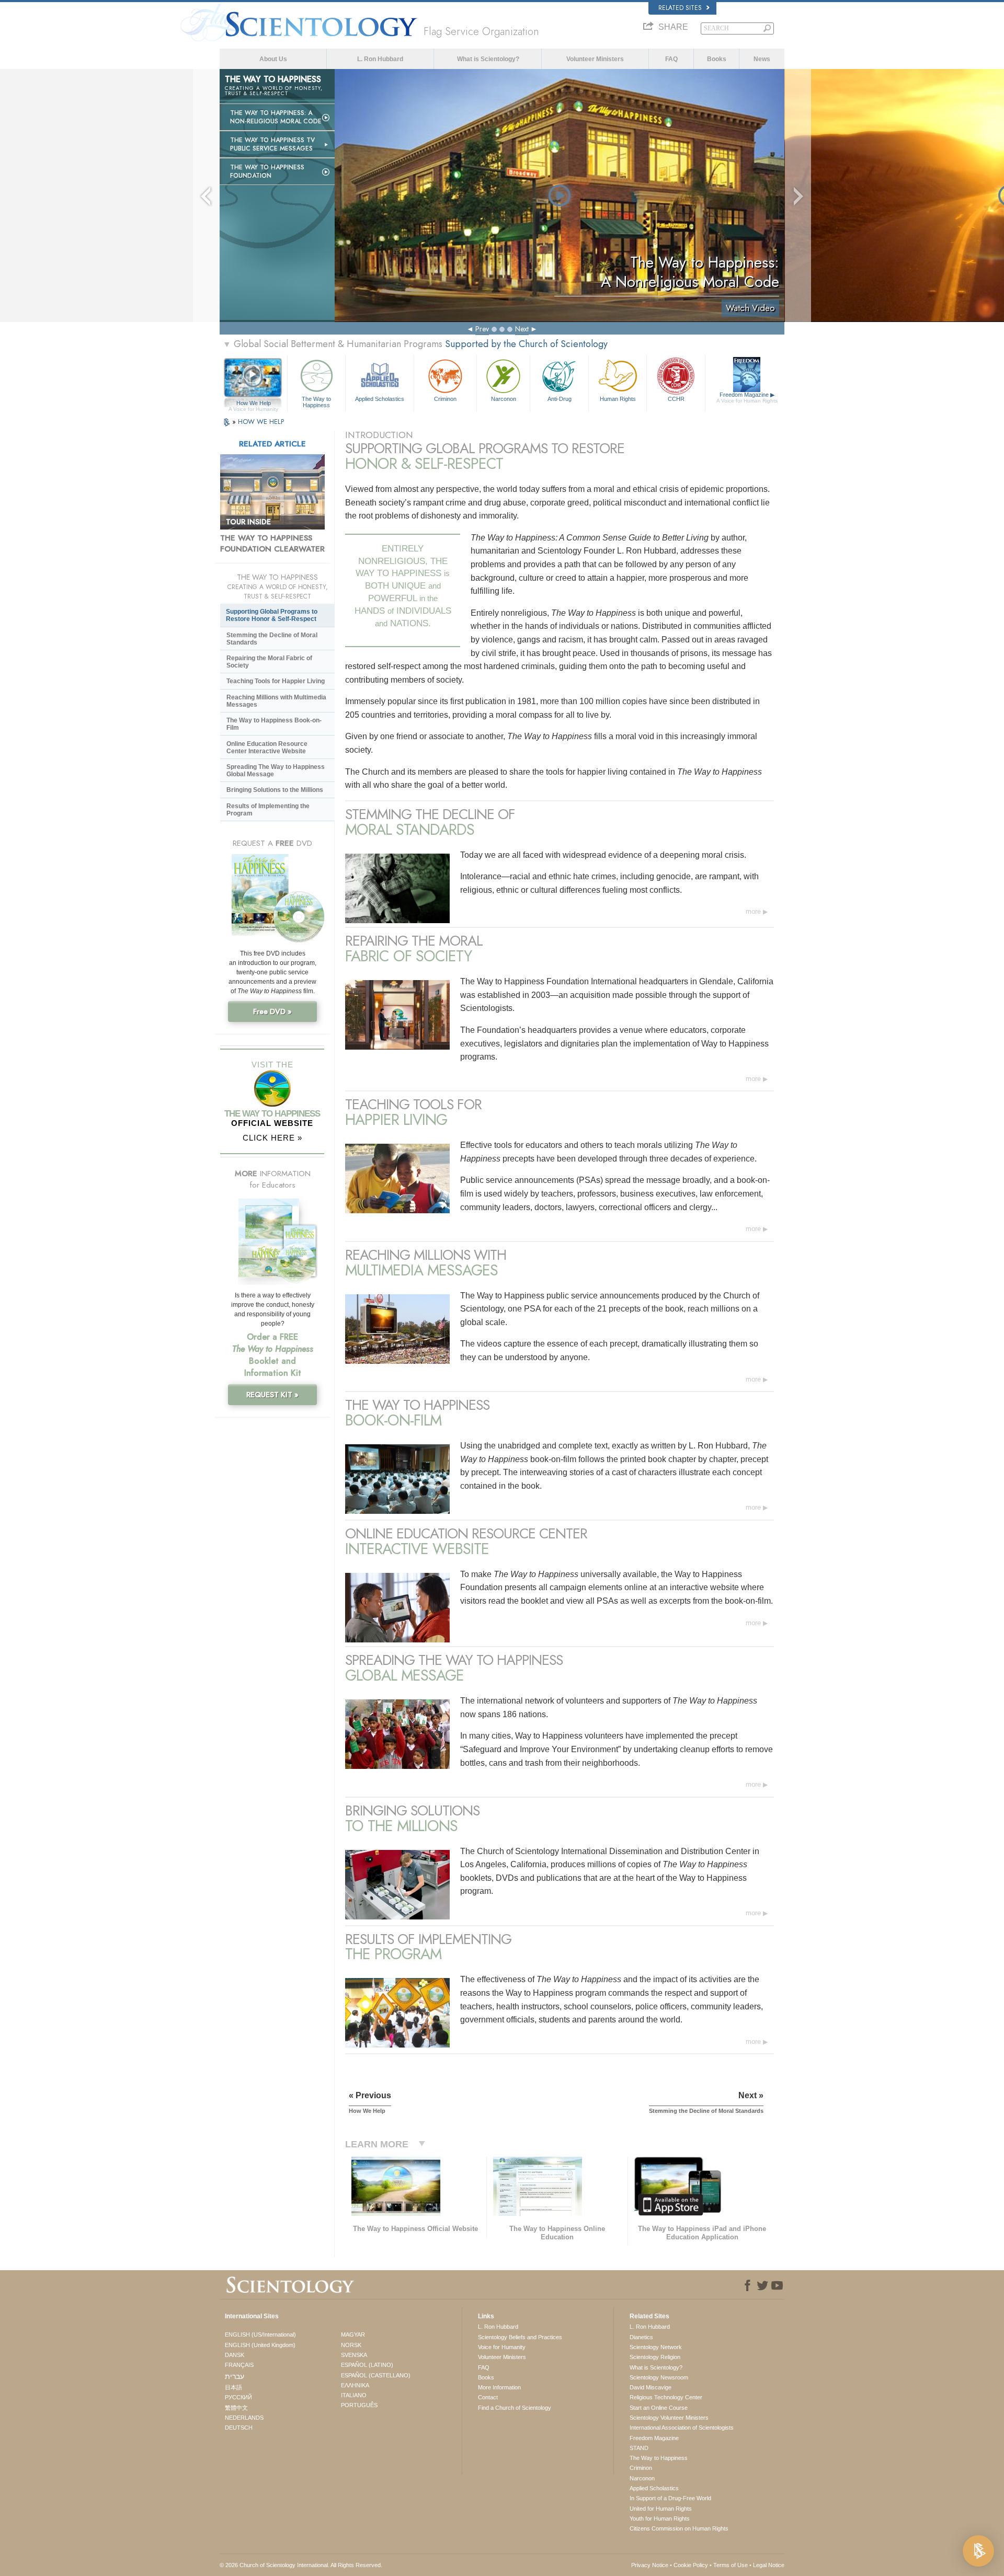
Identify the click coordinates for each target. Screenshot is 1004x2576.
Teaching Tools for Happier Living (276, 681)
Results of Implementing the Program (268, 810)
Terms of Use (731, 2565)
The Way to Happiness (316, 401)
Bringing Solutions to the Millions (275, 790)
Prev (482, 329)
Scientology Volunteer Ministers (669, 2418)
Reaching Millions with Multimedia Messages (276, 701)
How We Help (253, 404)
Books (717, 59)
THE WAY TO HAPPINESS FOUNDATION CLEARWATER (272, 544)
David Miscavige (651, 2387)
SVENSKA (354, 2355)
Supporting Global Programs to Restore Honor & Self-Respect (272, 615)
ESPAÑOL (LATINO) (367, 2365)
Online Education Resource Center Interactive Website (267, 747)
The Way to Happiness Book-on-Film (274, 724)
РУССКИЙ (238, 2397)
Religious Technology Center (666, 2397)
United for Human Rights (661, 2509)
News (762, 59)
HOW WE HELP (261, 422)
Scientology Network (656, 2347)
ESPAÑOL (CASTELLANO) (376, 2375)
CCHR (676, 399)
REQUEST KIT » (272, 1395)
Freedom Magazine (747, 398)
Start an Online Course (659, 2408)
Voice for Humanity (502, 2347)
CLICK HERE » (272, 1138)
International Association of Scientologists (682, 2428)
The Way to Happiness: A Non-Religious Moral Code (276, 117)
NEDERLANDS (244, 2418)
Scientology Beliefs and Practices (520, 2337)
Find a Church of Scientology (515, 2408)
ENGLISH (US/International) (260, 2334)
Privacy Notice (650, 2565)
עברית (235, 2376)
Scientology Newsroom (659, 2377)
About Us (273, 59)
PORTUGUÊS (359, 2405)
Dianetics (641, 2337)
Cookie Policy (691, 2565)
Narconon (504, 399)
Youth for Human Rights (660, 2518)
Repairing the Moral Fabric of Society (269, 662)
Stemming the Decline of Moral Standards (272, 639)
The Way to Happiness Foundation (267, 171)
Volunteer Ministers (595, 59)
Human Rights (618, 399)
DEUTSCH (239, 2428)
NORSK (351, 2345)
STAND (639, 2448)
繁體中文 (236, 2408)
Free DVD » (272, 1011)
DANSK (235, 2355)
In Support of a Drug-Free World (670, 2498)
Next (522, 329)
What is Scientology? (488, 59)
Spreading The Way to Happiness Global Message (276, 770)
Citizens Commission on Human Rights (679, 2528)
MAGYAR (353, 2334)
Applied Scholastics (380, 399)
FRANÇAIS (239, 2365)
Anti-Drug (560, 399)
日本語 (233, 2387)
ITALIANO (354, 2395)
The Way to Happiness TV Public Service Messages (272, 144)
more (753, 911)
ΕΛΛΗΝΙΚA (355, 2385)
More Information (499, 2387)
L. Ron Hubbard (380, 59)
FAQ (671, 59)
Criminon (445, 399)
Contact (488, 2397)
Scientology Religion (655, 2357)
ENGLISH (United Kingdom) (260, 2345)
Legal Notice (769, 2565)
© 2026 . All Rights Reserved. (301, 2565)
